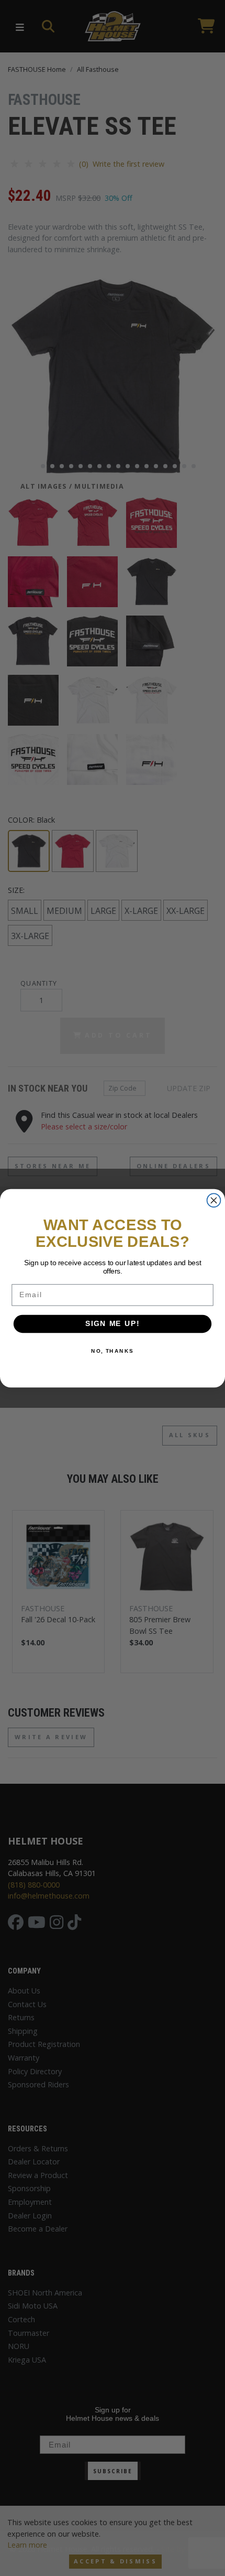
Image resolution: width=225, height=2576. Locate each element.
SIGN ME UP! (113, 1324)
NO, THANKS (113, 1351)
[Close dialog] (214, 1200)
